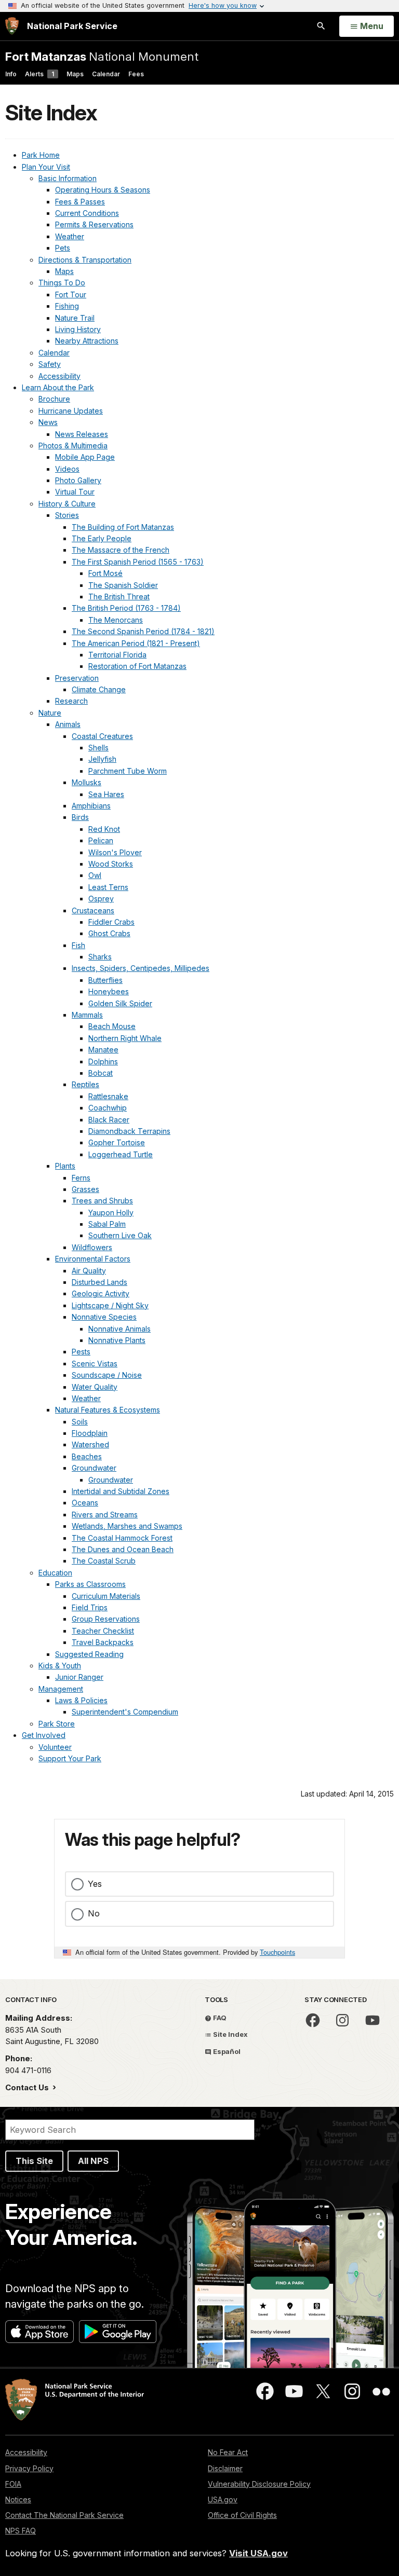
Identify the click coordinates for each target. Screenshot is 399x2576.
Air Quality (89, 1271)
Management (61, 1689)
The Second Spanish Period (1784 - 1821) (143, 631)
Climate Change (99, 689)
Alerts (39, 74)
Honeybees (109, 991)
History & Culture (67, 504)
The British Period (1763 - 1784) (126, 608)
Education (55, 1573)
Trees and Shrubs (102, 1201)
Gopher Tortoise (117, 1142)
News (48, 422)
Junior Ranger (79, 1677)
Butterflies (105, 980)
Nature (50, 713)
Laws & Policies (81, 1700)
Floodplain (90, 1433)
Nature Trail (75, 318)
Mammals (87, 1015)
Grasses (85, 1189)
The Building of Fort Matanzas (123, 527)
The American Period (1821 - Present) (136, 643)
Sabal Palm (107, 1224)
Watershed (90, 1444)
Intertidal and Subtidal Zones (121, 1491)
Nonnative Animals (119, 1329)
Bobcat (101, 1073)
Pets (63, 248)
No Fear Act (228, 2452)
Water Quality (95, 1387)
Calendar (106, 74)
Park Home (41, 155)
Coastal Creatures (102, 736)
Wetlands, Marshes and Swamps (127, 1526)
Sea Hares (106, 794)
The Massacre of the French (121, 550)
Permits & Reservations (94, 224)
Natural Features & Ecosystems (108, 1410)
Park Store (57, 1724)
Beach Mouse (112, 1026)
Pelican (101, 840)
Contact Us (28, 2087)
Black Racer (109, 1120)
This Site (34, 2161)
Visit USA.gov (258, 2553)
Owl (95, 875)
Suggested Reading (89, 1654)
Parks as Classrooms (90, 1584)
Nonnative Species (104, 1317)
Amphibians (91, 806)
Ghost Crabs (109, 933)
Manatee (103, 1050)
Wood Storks (111, 864)
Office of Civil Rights (242, 2515)
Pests (81, 1352)
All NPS (93, 2161)
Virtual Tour (75, 492)
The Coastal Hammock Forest (122, 1538)
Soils (80, 1422)
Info (11, 74)
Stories (67, 515)
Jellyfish (102, 759)
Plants (65, 1166)
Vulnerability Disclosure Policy (259, 2484)
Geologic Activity (101, 1293)
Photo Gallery (78, 480)
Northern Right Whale (125, 1038)
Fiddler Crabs (111, 922)
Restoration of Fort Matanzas (137, 666)
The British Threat (119, 597)
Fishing (67, 306)
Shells (98, 748)
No (94, 1913)
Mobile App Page (85, 457)
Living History (78, 329)
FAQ (219, 2018)
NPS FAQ (21, 2531)
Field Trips (90, 1607)
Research (71, 701)
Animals (68, 724)
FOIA (13, 2484)
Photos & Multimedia (73, 446)
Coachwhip (108, 1108)
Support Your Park (70, 1758)
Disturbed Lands (99, 1282)
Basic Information (68, 178)
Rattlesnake (108, 1096)
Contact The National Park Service (64, 2515)
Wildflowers (92, 1247)
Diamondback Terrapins (129, 1131)
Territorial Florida (117, 655)
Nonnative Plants (117, 1340)
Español (226, 2051)
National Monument (102, 56)
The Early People (102, 538)
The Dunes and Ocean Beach (123, 1549)
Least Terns (108, 887)
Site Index (230, 2034)
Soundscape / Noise (107, 1375)
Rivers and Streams (105, 1515)
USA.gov (223, 2499)
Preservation (77, 678)
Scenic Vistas (95, 1364)
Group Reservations (106, 1619)
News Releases (82, 434)
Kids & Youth (60, 1666)
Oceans (85, 1503)
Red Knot (104, 829)
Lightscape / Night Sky (110, 1305)
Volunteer (55, 1747)
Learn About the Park (58, 387)
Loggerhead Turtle (121, 1154)
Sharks (100, 957)
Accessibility (59, 376)
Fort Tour (71, 294)
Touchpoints (277, 1952)
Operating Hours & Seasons (103, 190)
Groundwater (94, 1468)
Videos (67, 469)
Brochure (54, 399)
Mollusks (87, 782)
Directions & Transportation (85, 260)
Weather (70, 236)
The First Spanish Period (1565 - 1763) (138, 562)
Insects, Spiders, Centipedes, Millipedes (141, 968)
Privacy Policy (29, 2468)
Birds (80, 817)
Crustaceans (93, 910)
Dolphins (103, 1061)
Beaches (87, 1456)
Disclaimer (225, 2468)
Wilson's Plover (115, 852)
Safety (50, 364)
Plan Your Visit (46, 167)
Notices (18, 2499)
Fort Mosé (105, 573)
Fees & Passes (80, 202)
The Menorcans (116, 620)
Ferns (81, 1178)
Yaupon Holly (111, 1212)
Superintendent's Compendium (125, 1712)
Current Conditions (87, 213)
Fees (136, 74)
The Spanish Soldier (123, 585)
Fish (78, 945)
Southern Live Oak (120, 1235)
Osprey (101, 899)
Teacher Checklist (103, 1631)
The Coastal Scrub (104, 1561)
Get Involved (44, 1735)
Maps (75, 74)
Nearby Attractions (87, 341)
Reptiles (85, 1084)
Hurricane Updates (71, 411)
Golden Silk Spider (120, 1003)
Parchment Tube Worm (128, 771)
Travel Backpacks (103, 1642)
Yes (95, 1884)
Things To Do (62, 283)
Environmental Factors (93, 1259)
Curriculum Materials (106, 1596)
